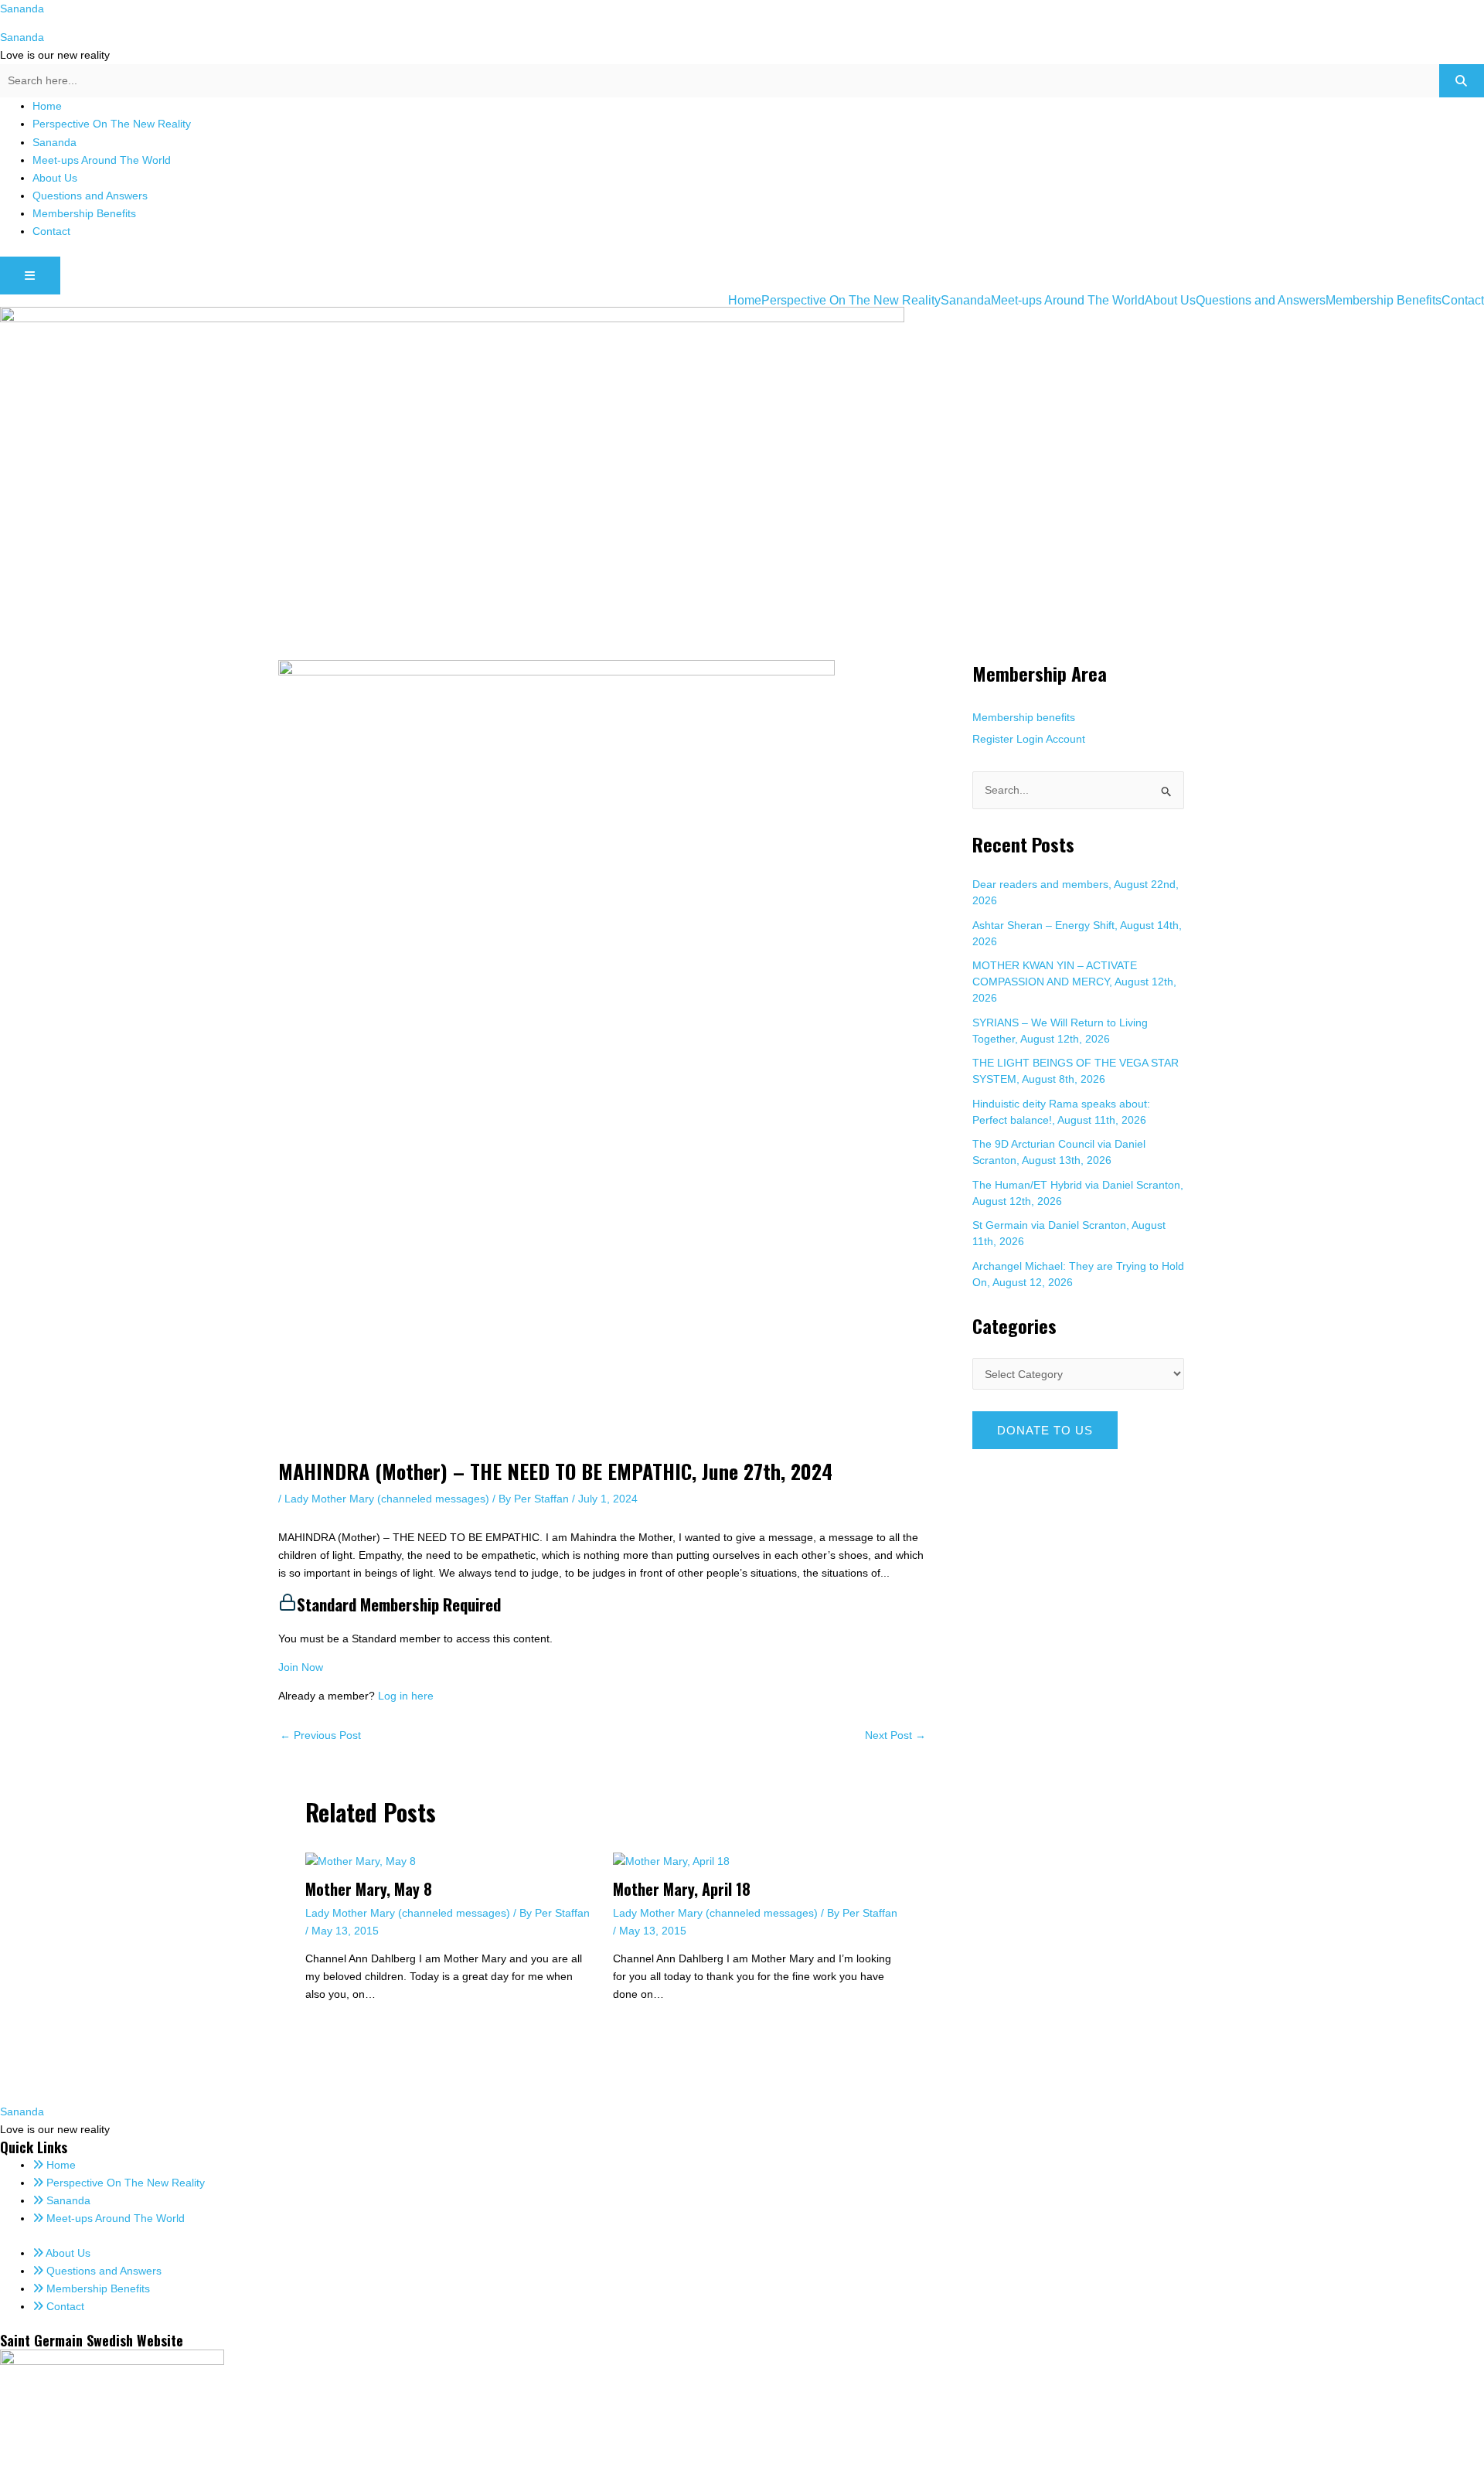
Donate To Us (1045, 1430)
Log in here (406, 1696)
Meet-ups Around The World (102, 160)
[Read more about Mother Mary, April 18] (671, 1861)
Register (993, 739)
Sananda (22, 9)
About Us (55, 178)
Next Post (895, 1735)
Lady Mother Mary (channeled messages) (387, 1499)
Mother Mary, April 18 (682, 1889)
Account (1065, 739)
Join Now (301, 1667)
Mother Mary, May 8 (369, 1889)
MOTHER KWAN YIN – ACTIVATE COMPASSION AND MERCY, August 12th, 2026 (1074, 982)
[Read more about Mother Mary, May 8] (361, 1861)
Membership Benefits (84, 213)
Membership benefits (1024, 717)
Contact (51, 231)
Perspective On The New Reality (112, 124)
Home (47, 106)
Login (1030, 739)
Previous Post (320, 1735)
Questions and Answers (90, 196)
